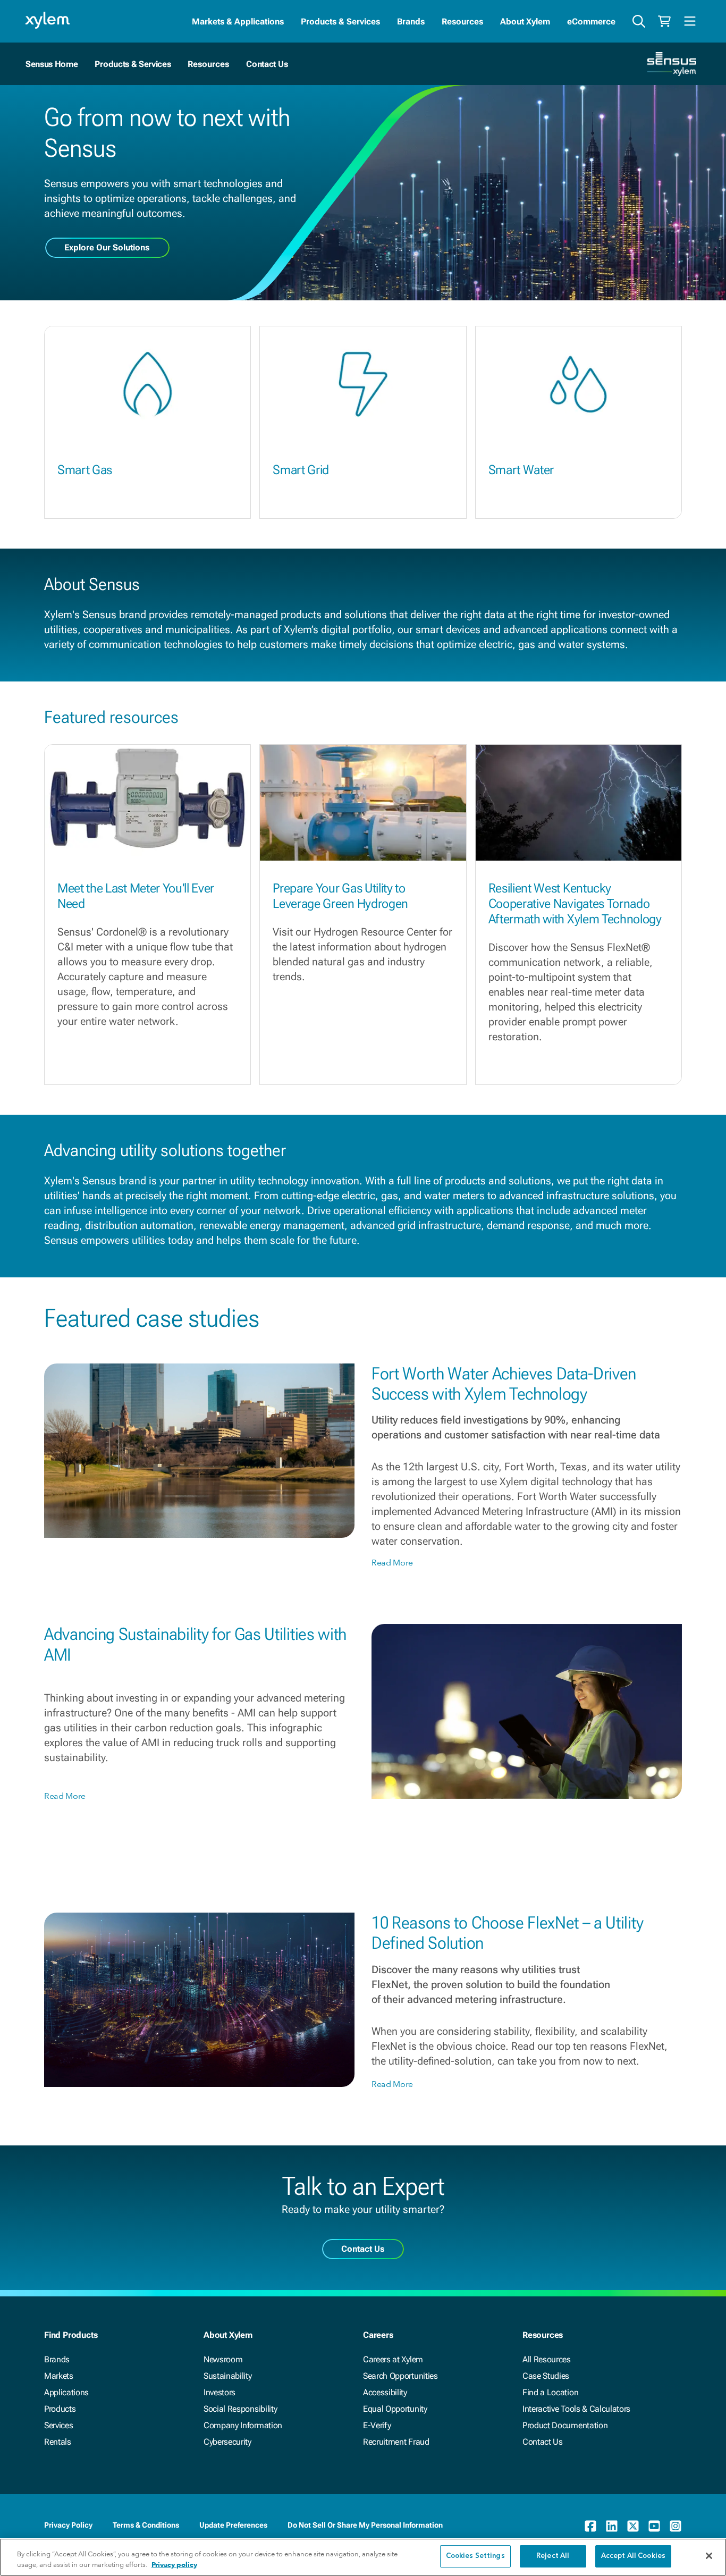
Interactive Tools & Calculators (576, 2409)
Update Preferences (233, 2525)
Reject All (553, 2556)
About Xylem (525, 22)
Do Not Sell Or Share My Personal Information (365, 2525)
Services (58, 2425)
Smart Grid (301, 470)
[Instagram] (676, 2526)
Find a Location (550, 2392)
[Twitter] (633, 2526)
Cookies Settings (475, 2556)
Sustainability (228, 2376)
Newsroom (223, 2359)
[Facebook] (590, 2526)
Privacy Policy (68, 2525)
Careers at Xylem (393, 2359)
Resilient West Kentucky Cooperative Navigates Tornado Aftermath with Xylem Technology (575, 904)
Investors (220, 2392)
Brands (411, 22)
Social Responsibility (240, 2409)
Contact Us (267, 64)
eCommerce (591, 22)
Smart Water (521, 470)
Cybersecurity (227, 2442)
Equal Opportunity (395, 2409)
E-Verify (377, 2425)
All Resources (547, 2359)
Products (60, 2409)
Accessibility (385, 2392)
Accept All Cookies (633, 2556)
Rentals (58, 2442)
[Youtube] (654, 2526)
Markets (59, 2376)
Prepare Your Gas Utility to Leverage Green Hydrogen (340, 896)
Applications (66, 2392)
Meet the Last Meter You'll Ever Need (136, 896)
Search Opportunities (400, 2376)
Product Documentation (565, 2425)
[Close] (709, 2556)
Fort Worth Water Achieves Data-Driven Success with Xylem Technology (504, 1384)
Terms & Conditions (146, 2525)
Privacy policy (174, 2565)
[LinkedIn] (612, 2526)
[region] (363, 2557)
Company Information (243, 2425)
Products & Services (340, 22)
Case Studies (546, 2376)
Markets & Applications (238, 22)
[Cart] (664, 21)
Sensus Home (52, 64)
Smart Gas (85, 470)
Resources (462, 22)
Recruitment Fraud (396, 2442)
